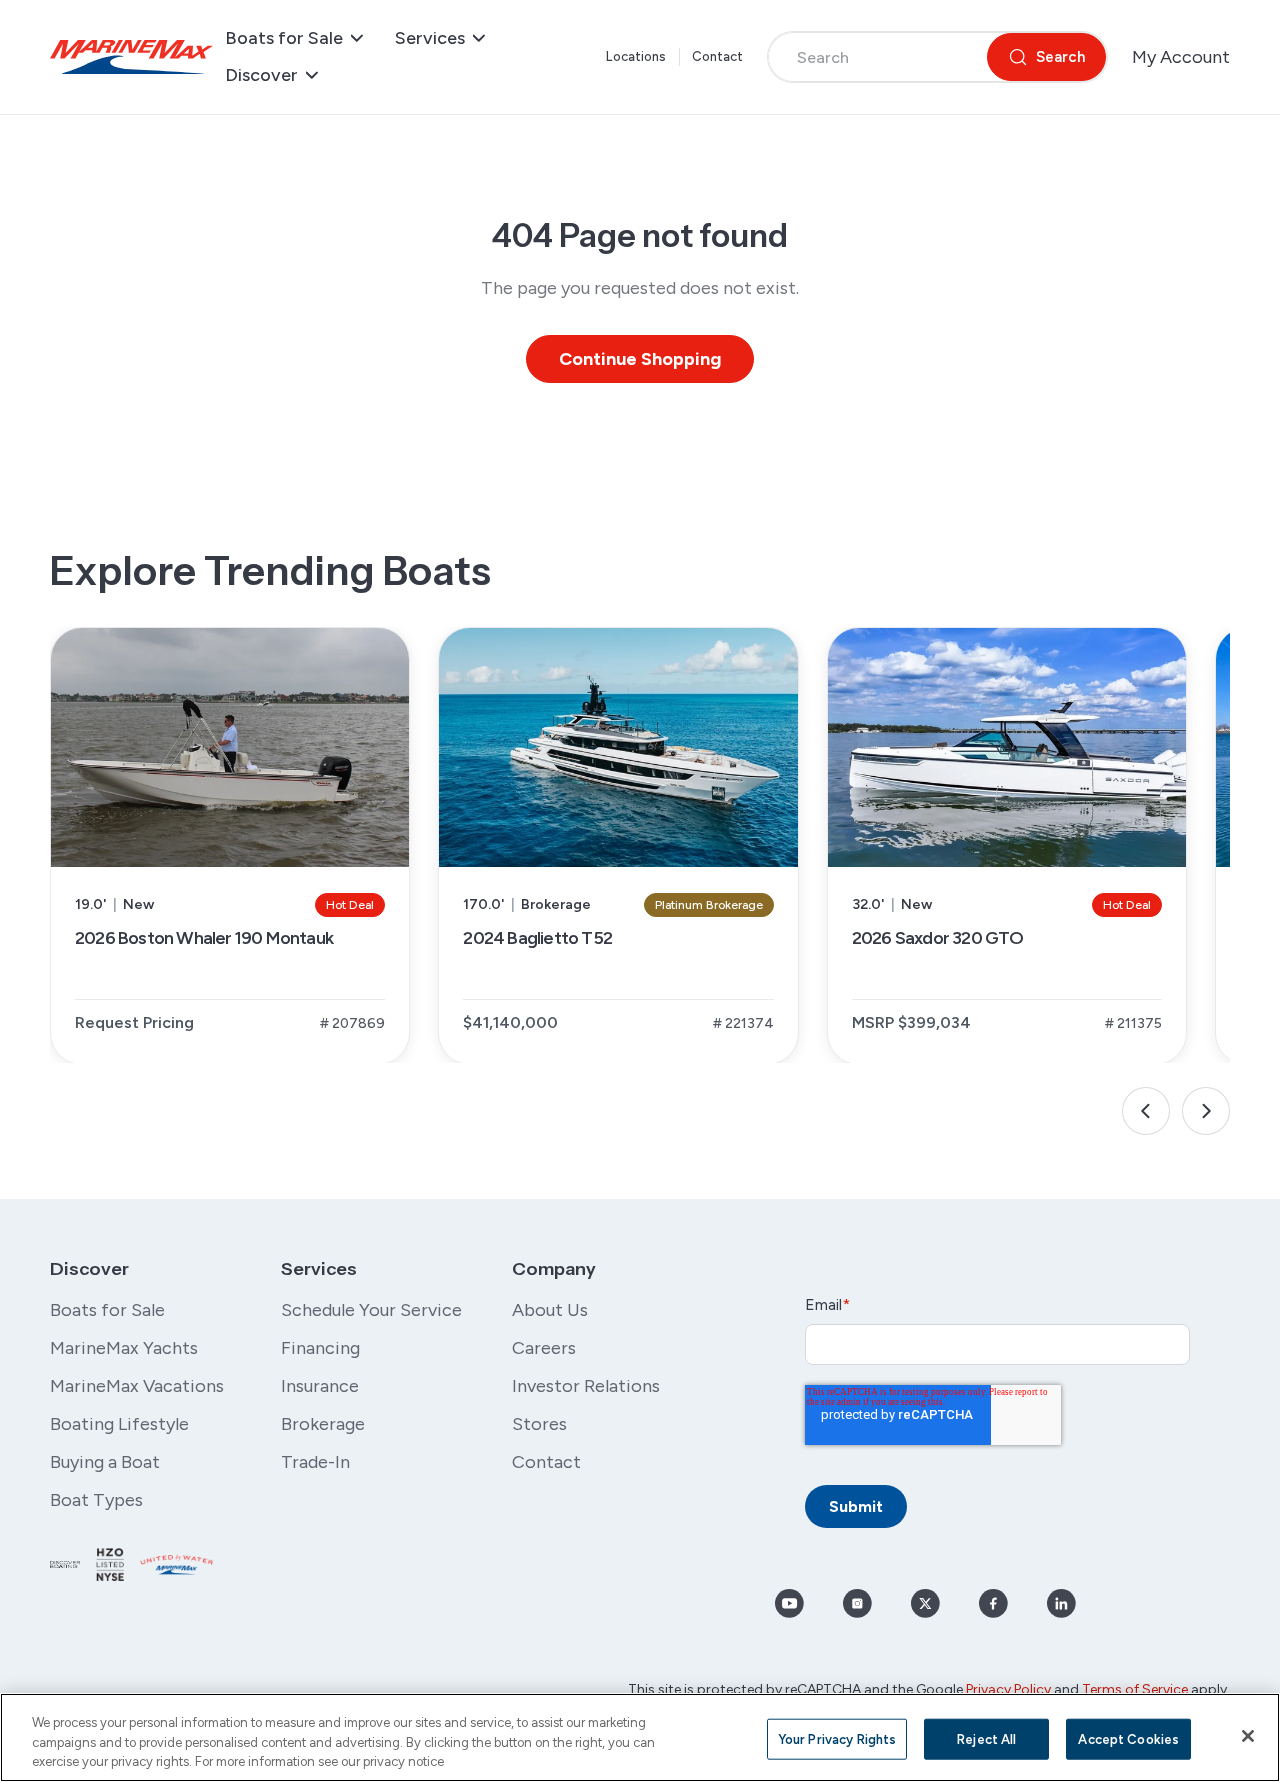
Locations (636, 56)
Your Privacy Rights (837, 1738)
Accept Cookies (1128, 1738)
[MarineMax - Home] (131, 57)
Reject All (986, 1738)
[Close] (1248, 1736)
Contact (718, 56)
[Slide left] (1146, 1111)
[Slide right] (1206, 1111)
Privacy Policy (1008, 1689)
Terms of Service (1135, 1689)
